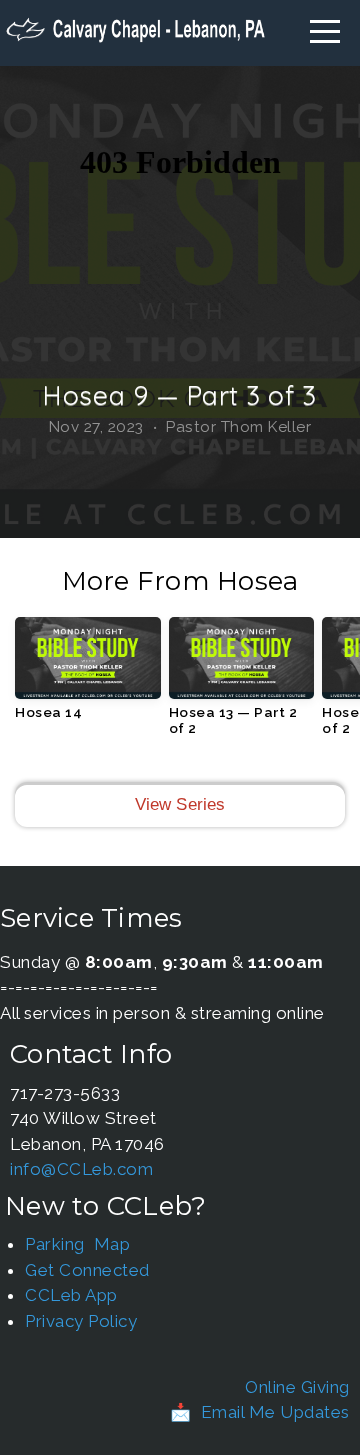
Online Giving (297, 1387)
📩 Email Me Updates (260, 1412)
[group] (88, 676)
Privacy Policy (81, 1321)
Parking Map (77, 1244)
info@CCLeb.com (81, 1169)
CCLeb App (71, 1295)
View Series (180, 804)
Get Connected (87, 1270)
